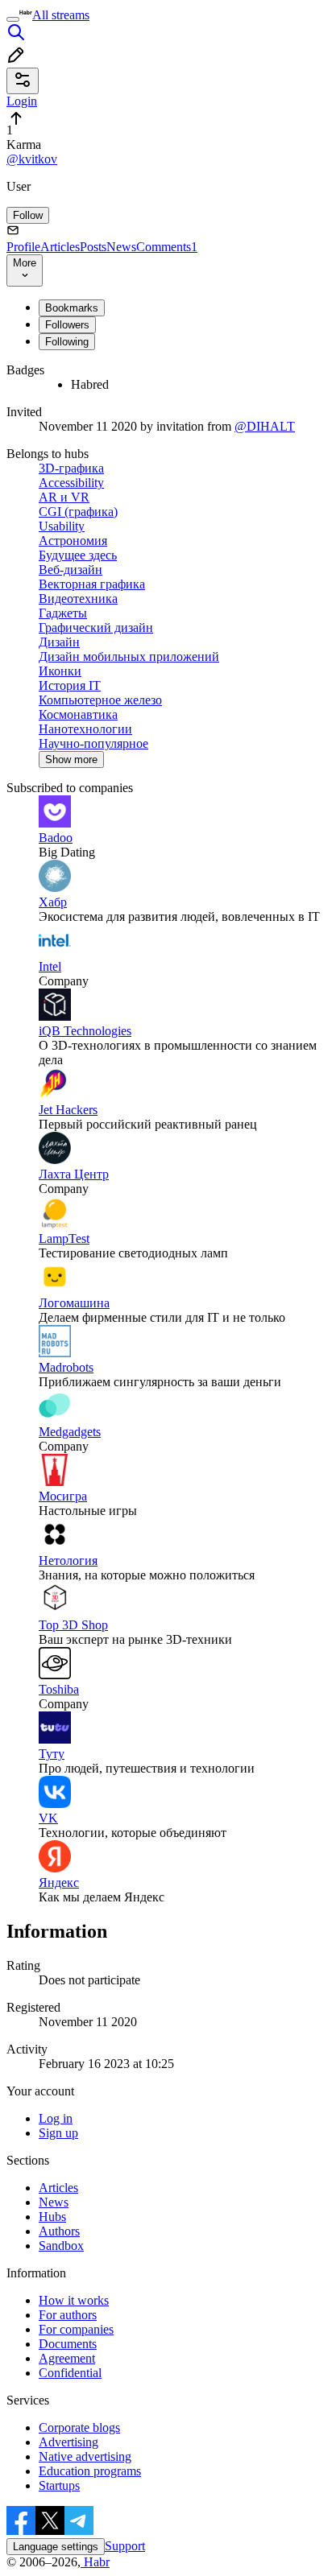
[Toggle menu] (13, 19)
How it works (74, 2300)
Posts (93, 247)
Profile (23, 247)
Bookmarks (72, 308)
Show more (71, 760)
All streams (61, 15)
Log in (56, 2118)
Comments (167, 247)
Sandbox (61, 2246)
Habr (95, 2562)
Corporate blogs (79, 2427)
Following (67, 342)
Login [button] (22, 101)
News (121, 247)
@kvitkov (32, 159)
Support (125, 2546)
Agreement (67, 2358)
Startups (59, 2485)
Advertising (68, 2442)
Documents (68, 2344)
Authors (59, 2231)
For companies (76, 2329)
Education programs (90, 2471)
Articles (60, 247)
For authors (68, 2315)
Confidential (70, 2373)
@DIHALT (265, 426)
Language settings (56, 2547)
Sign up (58, 2133)
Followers (67, 325)
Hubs (52, 2217)
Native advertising (85, 2456)
